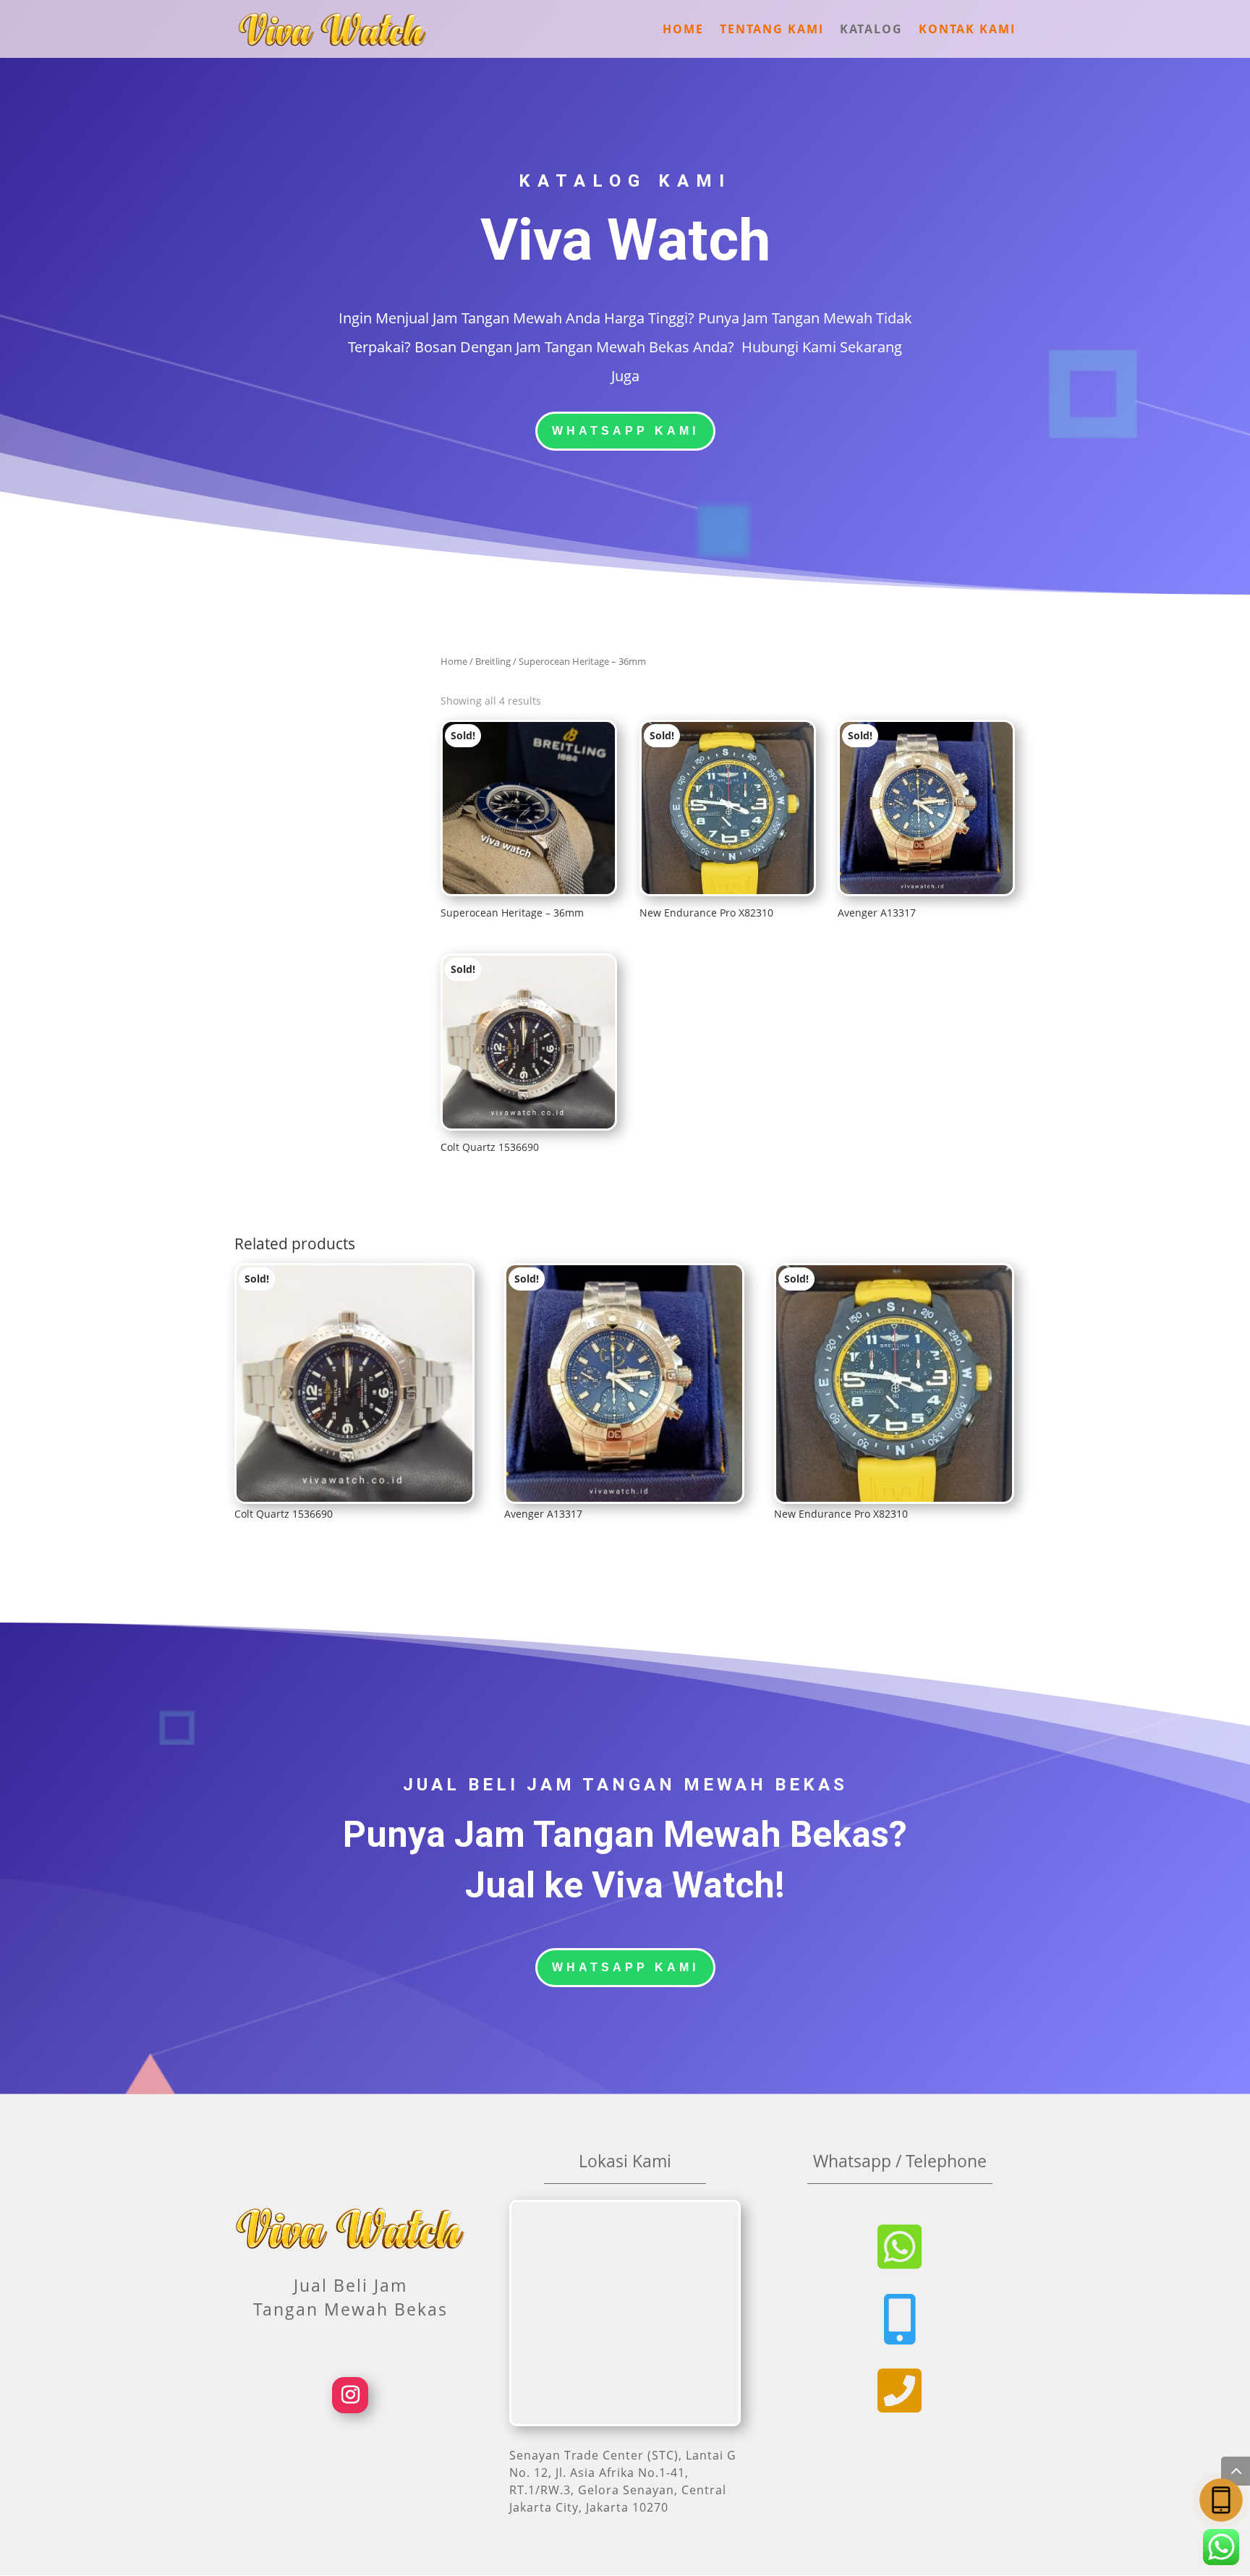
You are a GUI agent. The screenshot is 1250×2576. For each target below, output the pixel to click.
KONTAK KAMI (967, 30)
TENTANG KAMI (772, 30)
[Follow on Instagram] (350, 2395)
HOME (683, 30)
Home (454, 661)
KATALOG (871, 30)
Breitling (493, 661)
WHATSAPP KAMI (625, 431)
